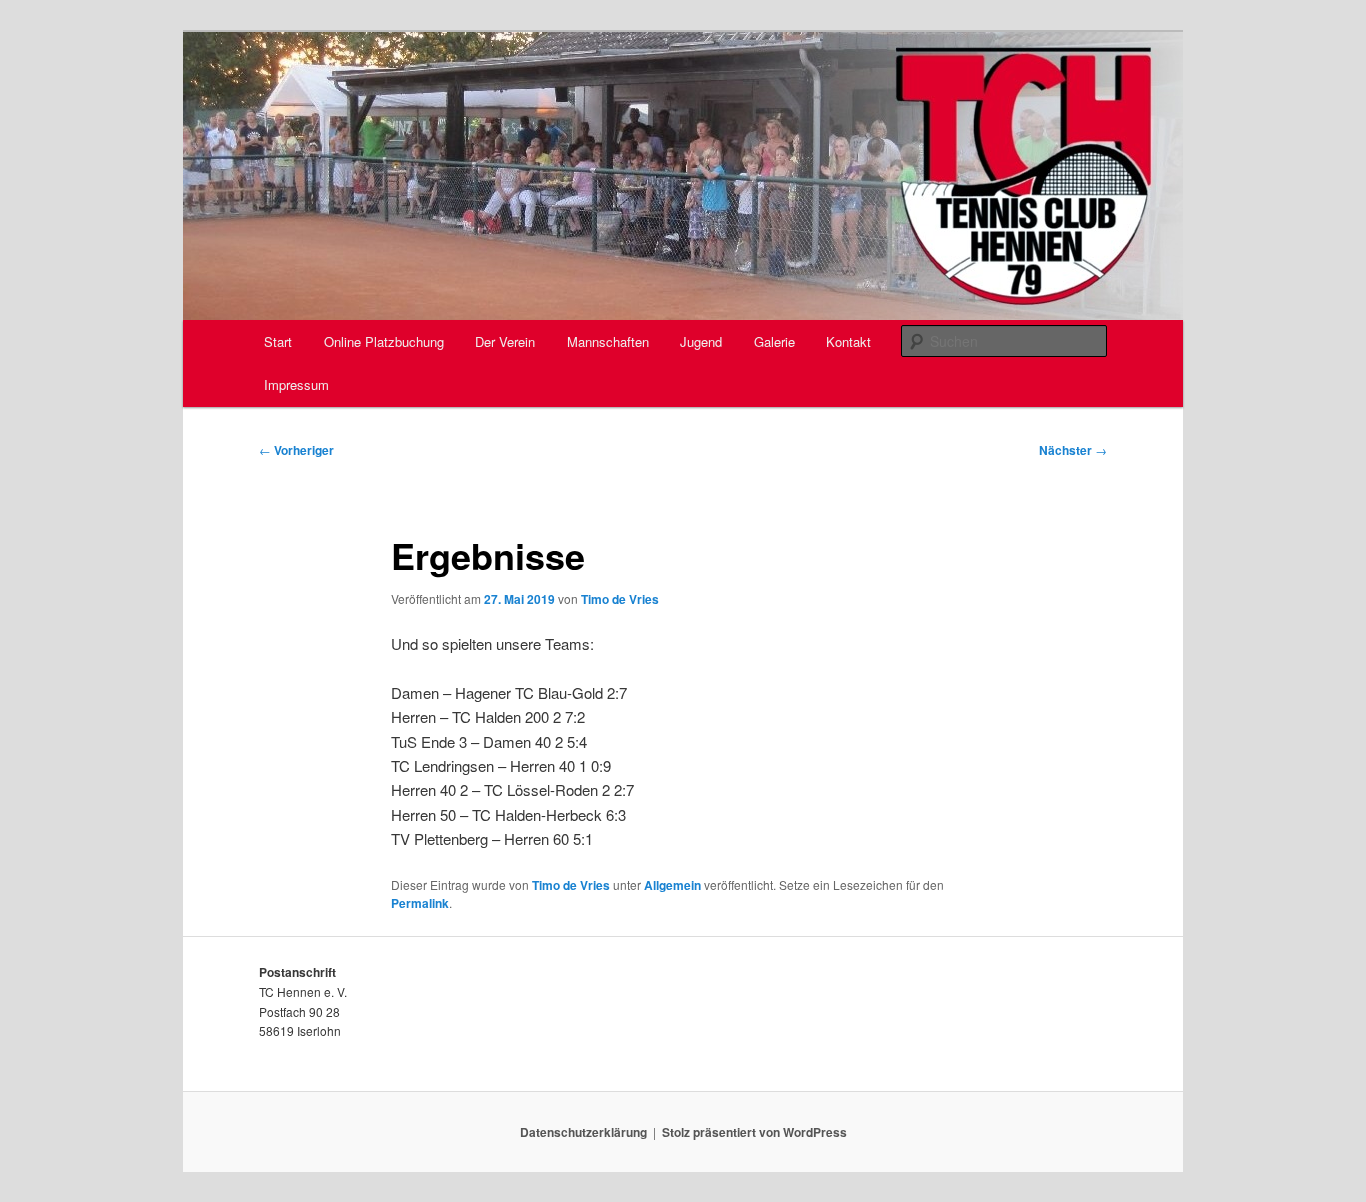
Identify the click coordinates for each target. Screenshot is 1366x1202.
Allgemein (672, 885)
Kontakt (848, 341)
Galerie (774, 341)
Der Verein (505, 341)
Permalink (420, 903)
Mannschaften (608, 341)
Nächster (1073, 450)
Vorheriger (296, 450)
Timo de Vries (620, 599)
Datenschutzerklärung (583, 1132)
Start (278, 341)
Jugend (701, 341)
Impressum (296, 384)
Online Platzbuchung (384, 341)
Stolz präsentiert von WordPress (754, 1132)
